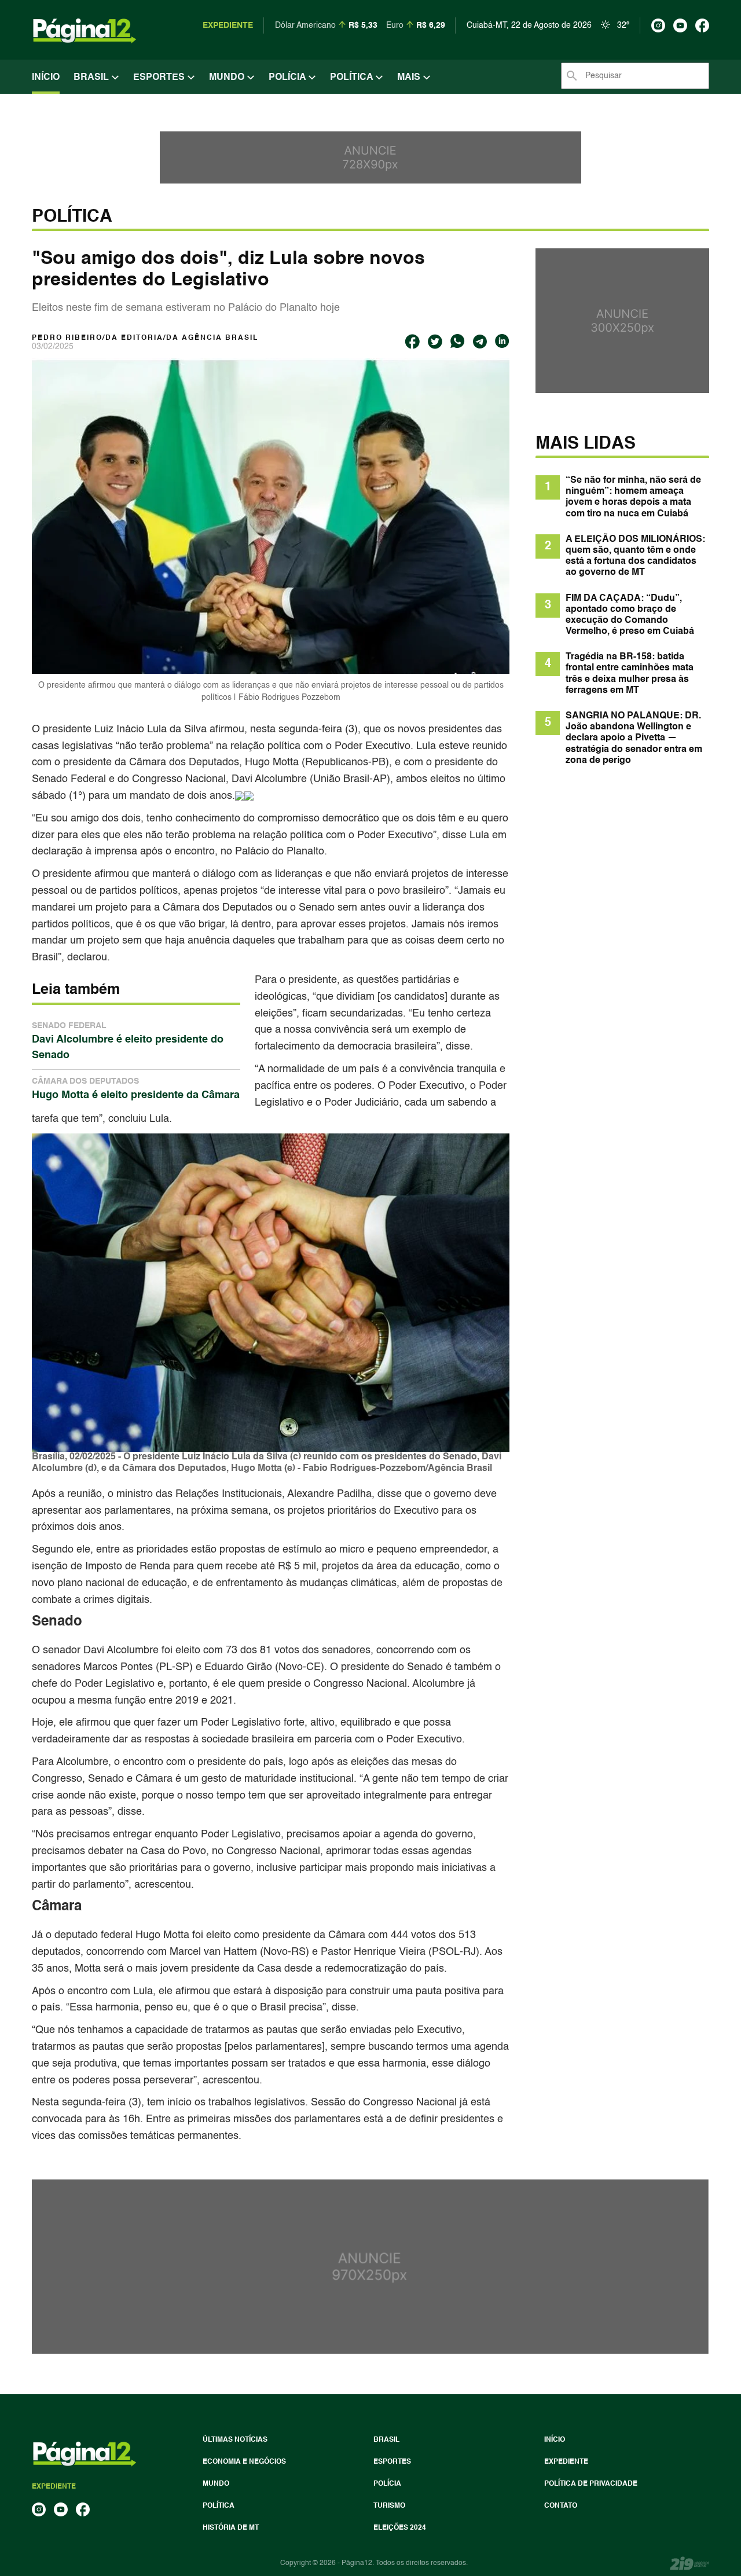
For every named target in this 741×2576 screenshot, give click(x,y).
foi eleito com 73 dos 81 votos (230, 1650)
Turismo (389, 2506)
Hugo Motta (272, 762)
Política (353, 78)
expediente (228, 25)
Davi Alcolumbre (269, 779)
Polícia (288, 78)
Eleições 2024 (400, 2528)
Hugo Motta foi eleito (183, 1935)
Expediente (566, 2462)
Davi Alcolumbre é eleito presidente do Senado (128, 1041)
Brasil (92, 78)
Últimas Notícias (235, 2440)
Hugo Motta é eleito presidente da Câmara (136, 1089)
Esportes (160, 78)
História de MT (231, 2528)
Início (46, 78)
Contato (561, 2506)
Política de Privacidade (591, 2484)
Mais (410, 78)
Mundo (228, 78)
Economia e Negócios (244, 2462)
